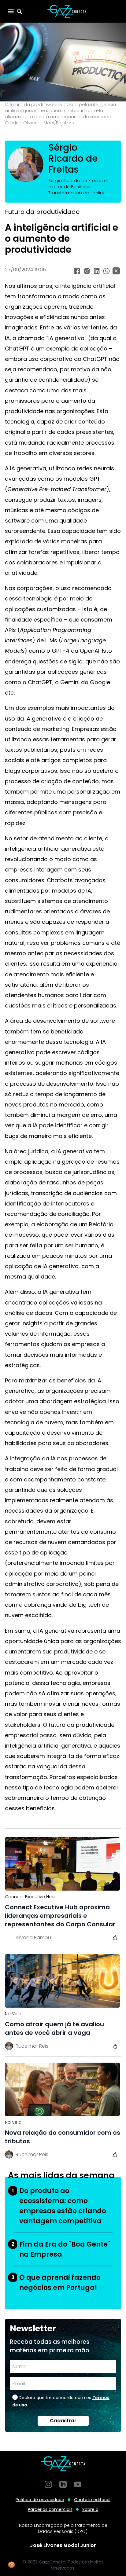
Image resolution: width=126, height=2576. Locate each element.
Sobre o (90, 2509)
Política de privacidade (40, 2500)
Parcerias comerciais (50, 2509)
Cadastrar (63, 2421)
